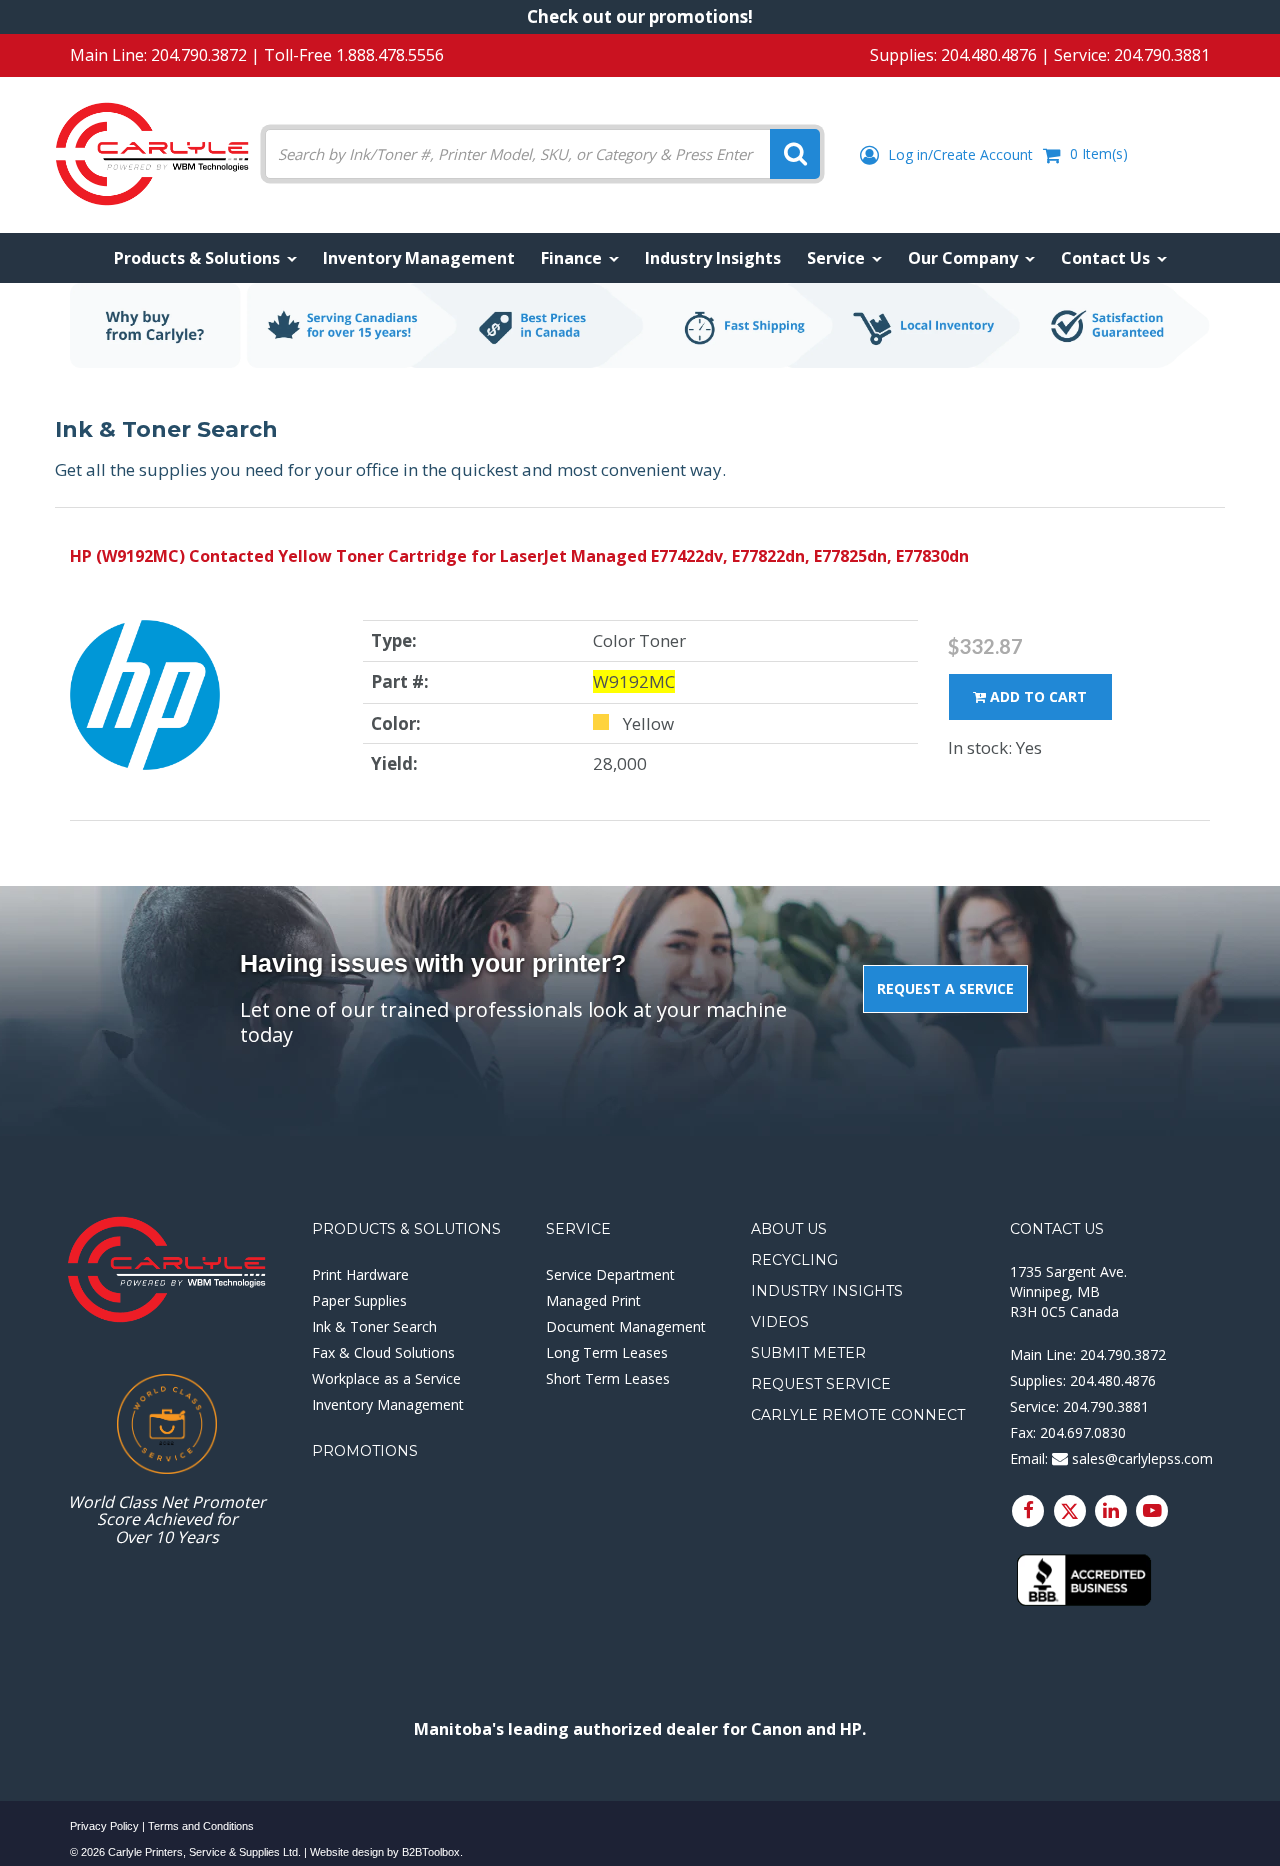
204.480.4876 (989, 55)
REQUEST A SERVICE (945, 988)
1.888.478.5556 (390, 55)
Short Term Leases (608, 1378)
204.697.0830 (1083, 1432)
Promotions (365, 1451)
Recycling (794, 1260)
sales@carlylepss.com (1140, 1458)
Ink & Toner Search (374, 1326)
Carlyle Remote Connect (858, 1415)
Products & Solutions (406, 1229)
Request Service (821, 1384)
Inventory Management (388, 1404)
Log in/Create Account (958, 154)
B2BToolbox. (432, 1852)
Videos (780, 1322)
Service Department (610, 1274)
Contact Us (1057, 1229)
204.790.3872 (199, 55)
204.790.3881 (1162, 55)
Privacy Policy (104, 1826)
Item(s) (1099, 153)
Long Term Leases (607, 1352)
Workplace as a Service (386, 1378)
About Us (789, 1229)
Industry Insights (827, 1291)
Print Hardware (360, 1274)
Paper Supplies (359, 1300)
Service (578, 1229)
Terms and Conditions (201, 1826)
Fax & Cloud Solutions (383, 1352)
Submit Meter (808, 1353)
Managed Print (593, 1300)
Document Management (626, 1326)
